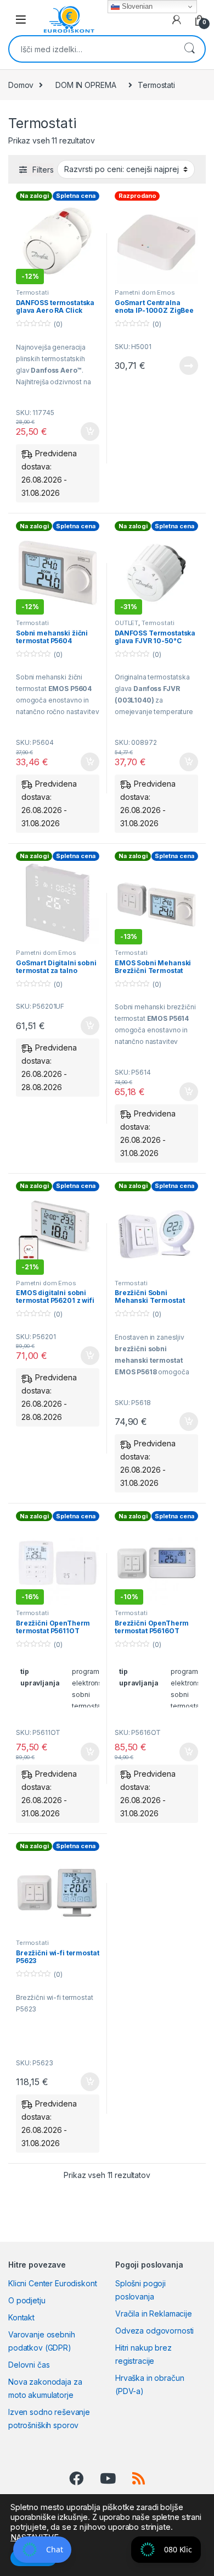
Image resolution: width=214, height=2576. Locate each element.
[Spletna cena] (58, 903)
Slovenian (136, 6)
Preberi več (185, 366)
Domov (21, 85)
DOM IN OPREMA (86, 85)
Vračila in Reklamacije (154, 2314)
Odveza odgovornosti (154, 2331)
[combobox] (92, 49)
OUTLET (126, 623)
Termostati (32, 292)
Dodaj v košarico (84, 432)
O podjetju (27, 2300)
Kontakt (21, 2317)
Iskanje (189, 49)
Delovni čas (29, 2365)
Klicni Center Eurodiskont (53, 2283)
